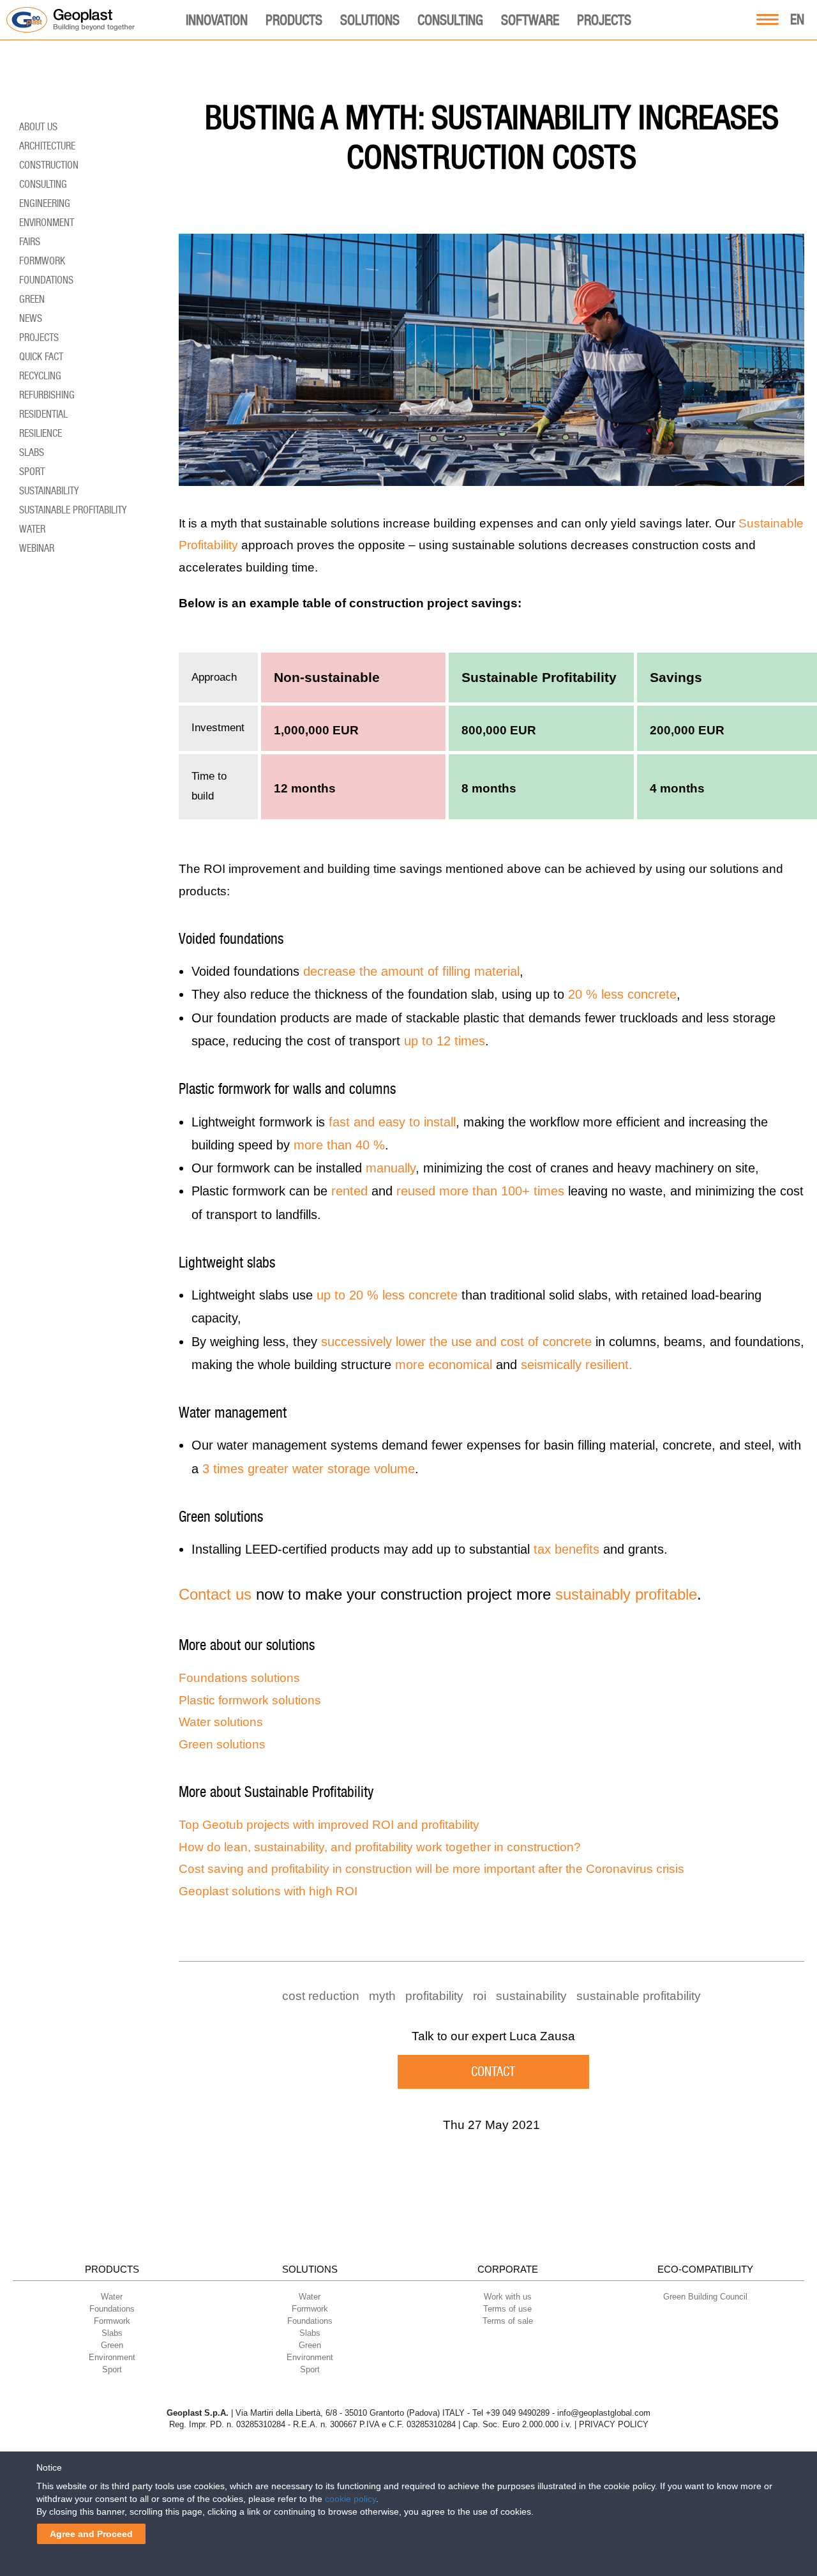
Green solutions (222, 1744)
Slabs (32, 452)
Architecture (47, 146)
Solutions (370, 20)
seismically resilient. (577, 1365)
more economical (444, 1365)
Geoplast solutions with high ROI (268, 1891)
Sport (32, 472)
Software (530, 20)
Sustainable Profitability (639, 1996)
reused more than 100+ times (480, 1191)
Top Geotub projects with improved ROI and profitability (329, 1825)
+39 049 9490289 (518, 2413)
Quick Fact (41, 357)
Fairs (30, 242)
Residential (43, 414)
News (31, 318)
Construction (49, 165)
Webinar (37, 548)
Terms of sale (508, 2321)
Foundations (46, 280)
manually (391, 1168)
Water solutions (221, 1722)
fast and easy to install (392, 1122)
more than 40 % (339, 1145)
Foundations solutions (239, 1678)
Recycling (40, 376)
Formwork (42, 261)
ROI (480, 1996)
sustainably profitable (626, 1594)
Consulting (450, 20)
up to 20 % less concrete (387, 1295)
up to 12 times (445, 1041)
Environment (47, 223)
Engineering (45, 203)
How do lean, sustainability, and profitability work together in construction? (380, 1847)
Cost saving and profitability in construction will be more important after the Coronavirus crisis (431, 1869)
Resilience (41, 433)
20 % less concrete (622, 994)
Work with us (508, 2297)
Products (294, 20)
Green (32, 299)
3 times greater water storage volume (309, 1469)
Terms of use (507, 2309)
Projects (604, 20)
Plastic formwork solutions (250, 1700)
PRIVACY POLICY (614, 2424)
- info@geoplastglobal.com (601, 2413)
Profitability (434, 1996)
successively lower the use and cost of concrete (456, 1342)
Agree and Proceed (91, 2534)
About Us (38, 127)
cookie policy (350, 2499)
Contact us (215, 1594)
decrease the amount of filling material (411, 971)
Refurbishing (47, 395)
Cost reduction (321, 1996)
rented (349, 1191)
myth (382, 1996)
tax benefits (566, 1549)
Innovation (217, 20)
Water (32, 529)
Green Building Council (705, 2297)
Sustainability (531, 1996)
